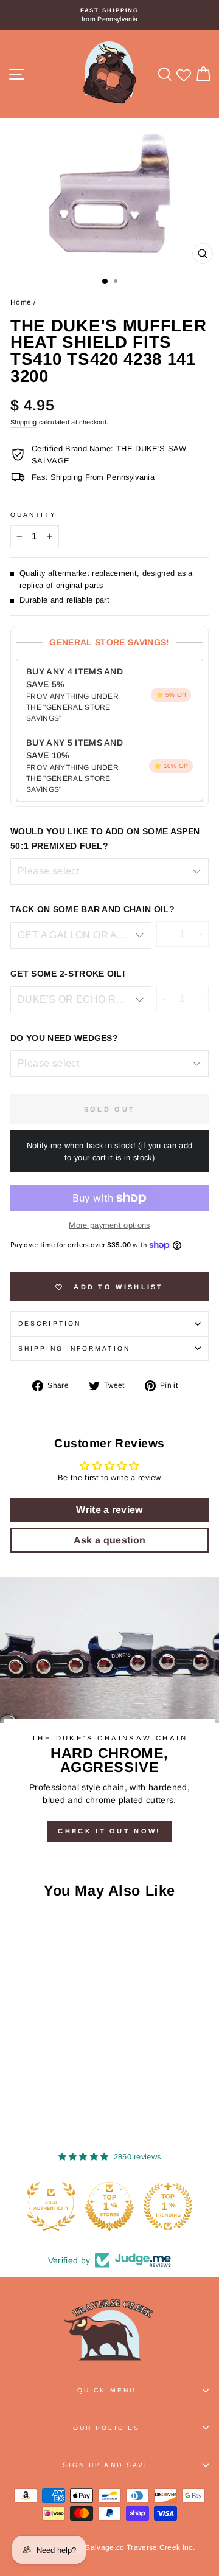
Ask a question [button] (110, 1540)
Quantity (33, 515)
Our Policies (106, 2428)
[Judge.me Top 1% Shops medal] (109, 2206)
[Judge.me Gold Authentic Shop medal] (51, 2206)
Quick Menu (106, 2390)
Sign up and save (106, 2465)
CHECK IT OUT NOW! (109, 1831)
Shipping (24, 422)
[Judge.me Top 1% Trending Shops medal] (168, 2206)
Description (50, 1324)
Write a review (109, 1510)
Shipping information (74, 1349)
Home (21, 302)
